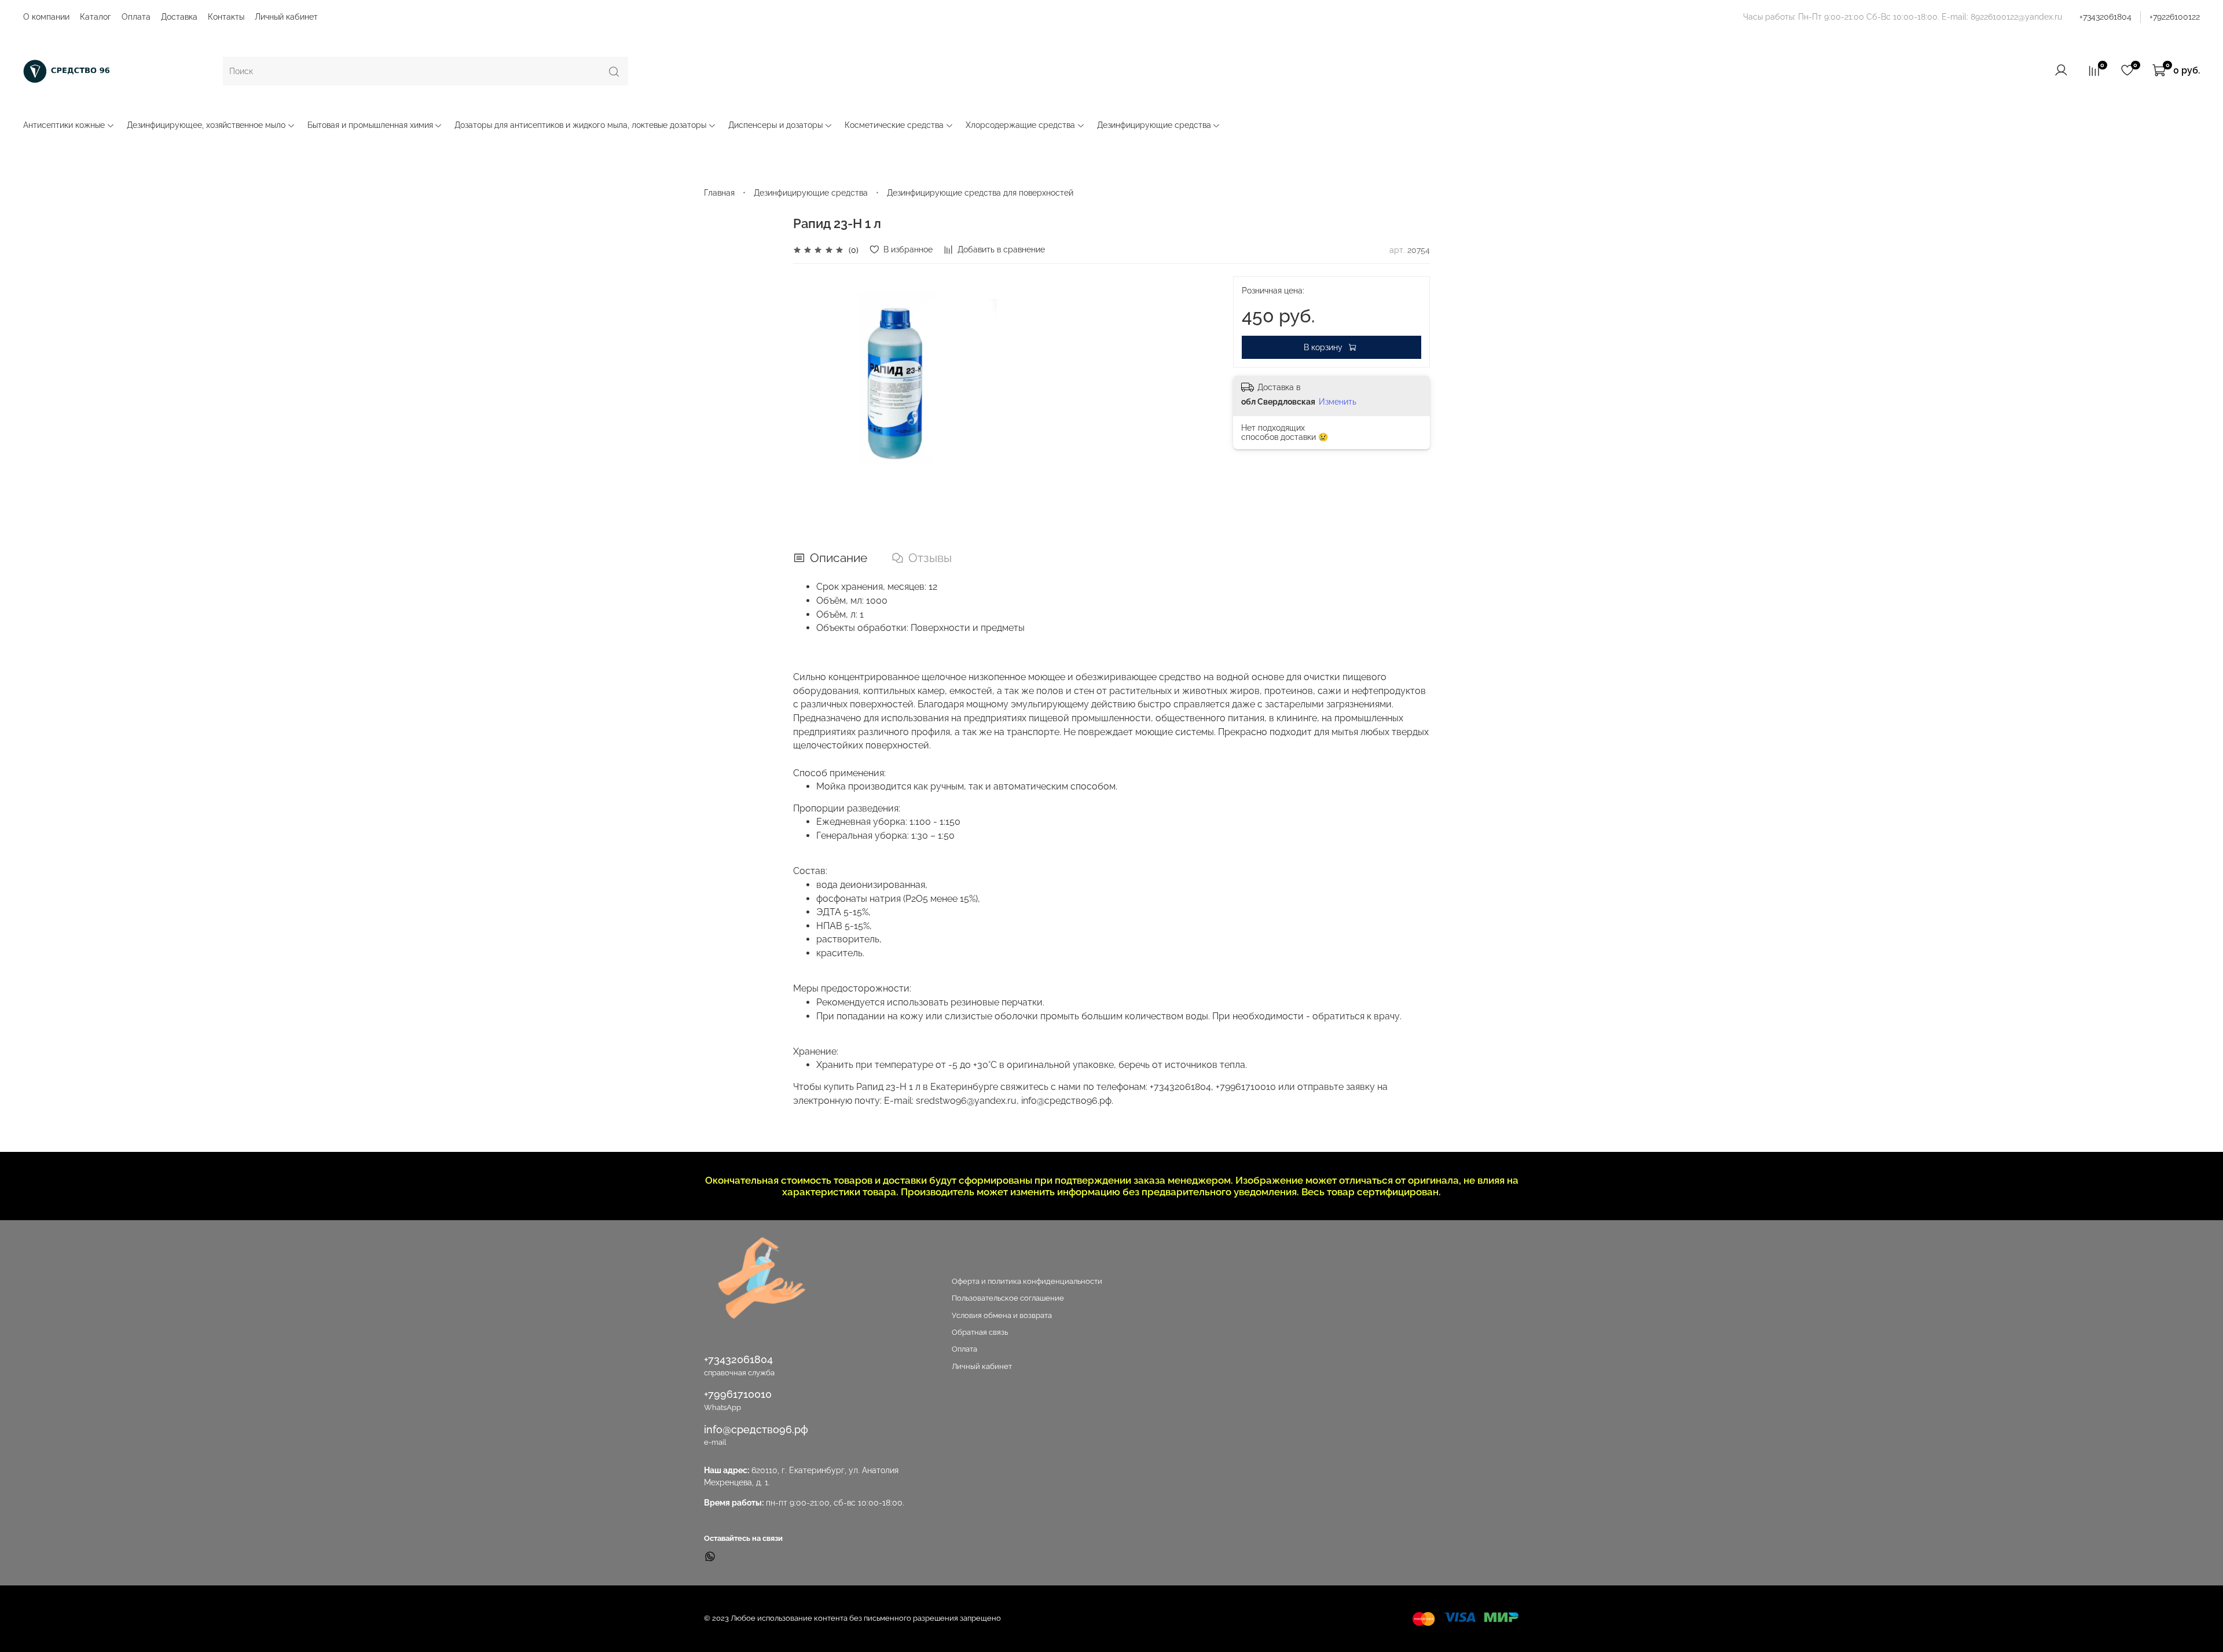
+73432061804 (2105, 17)
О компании (46, 17)
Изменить (1338, 402)
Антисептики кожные (64, 125)
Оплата (136, 17)
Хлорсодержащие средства (1020, 125)
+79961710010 (738, 1394)
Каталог (96, 17)
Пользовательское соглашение (1008, 1298)
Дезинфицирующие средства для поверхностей (980, 193)
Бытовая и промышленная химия (370, 125)
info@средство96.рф (756, 1429)
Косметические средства (894, 125)
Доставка (179, 17)
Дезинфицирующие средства (1154, 125)
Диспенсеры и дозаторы (775, 125)
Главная (719, 193)
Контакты (226, 17)
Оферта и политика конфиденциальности (1027, 1281)
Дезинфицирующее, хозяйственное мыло (206, 125)
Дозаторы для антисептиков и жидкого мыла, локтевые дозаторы (580, 125)
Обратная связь (980, 1332)
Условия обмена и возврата (1002, 1315)
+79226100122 (2175, 17)
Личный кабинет (286, 17)
